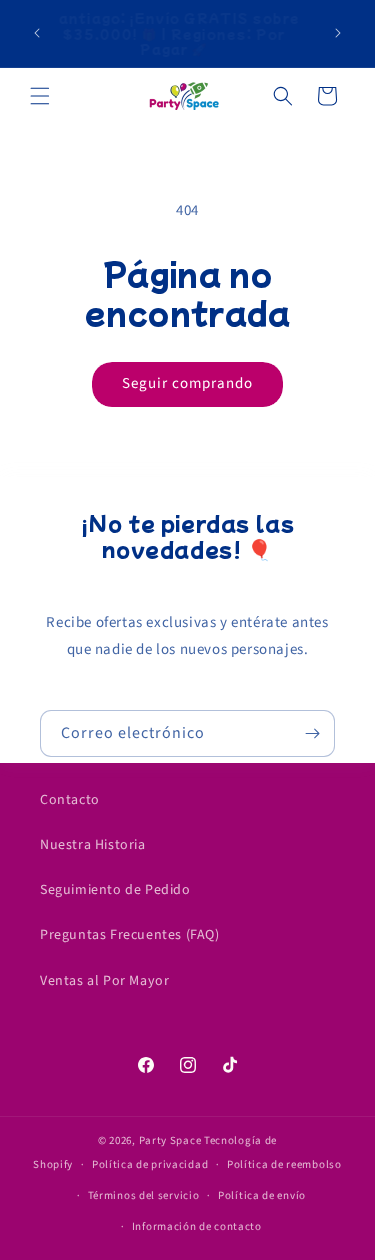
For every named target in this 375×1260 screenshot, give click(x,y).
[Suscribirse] (312, 733)
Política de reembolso (284, 1164)
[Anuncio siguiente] (338, 33)
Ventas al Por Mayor (104, 981)
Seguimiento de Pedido (115, 890)
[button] (40, 96)
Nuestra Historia (93, 845)
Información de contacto (197, 1226)
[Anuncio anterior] (37, 33)
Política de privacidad (150, 1164)
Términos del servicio (144, 1195)
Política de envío (262, 1195)
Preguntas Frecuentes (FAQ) (130, 935)
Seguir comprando (187, 383)
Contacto (70, 800)
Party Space (170, 1140)
